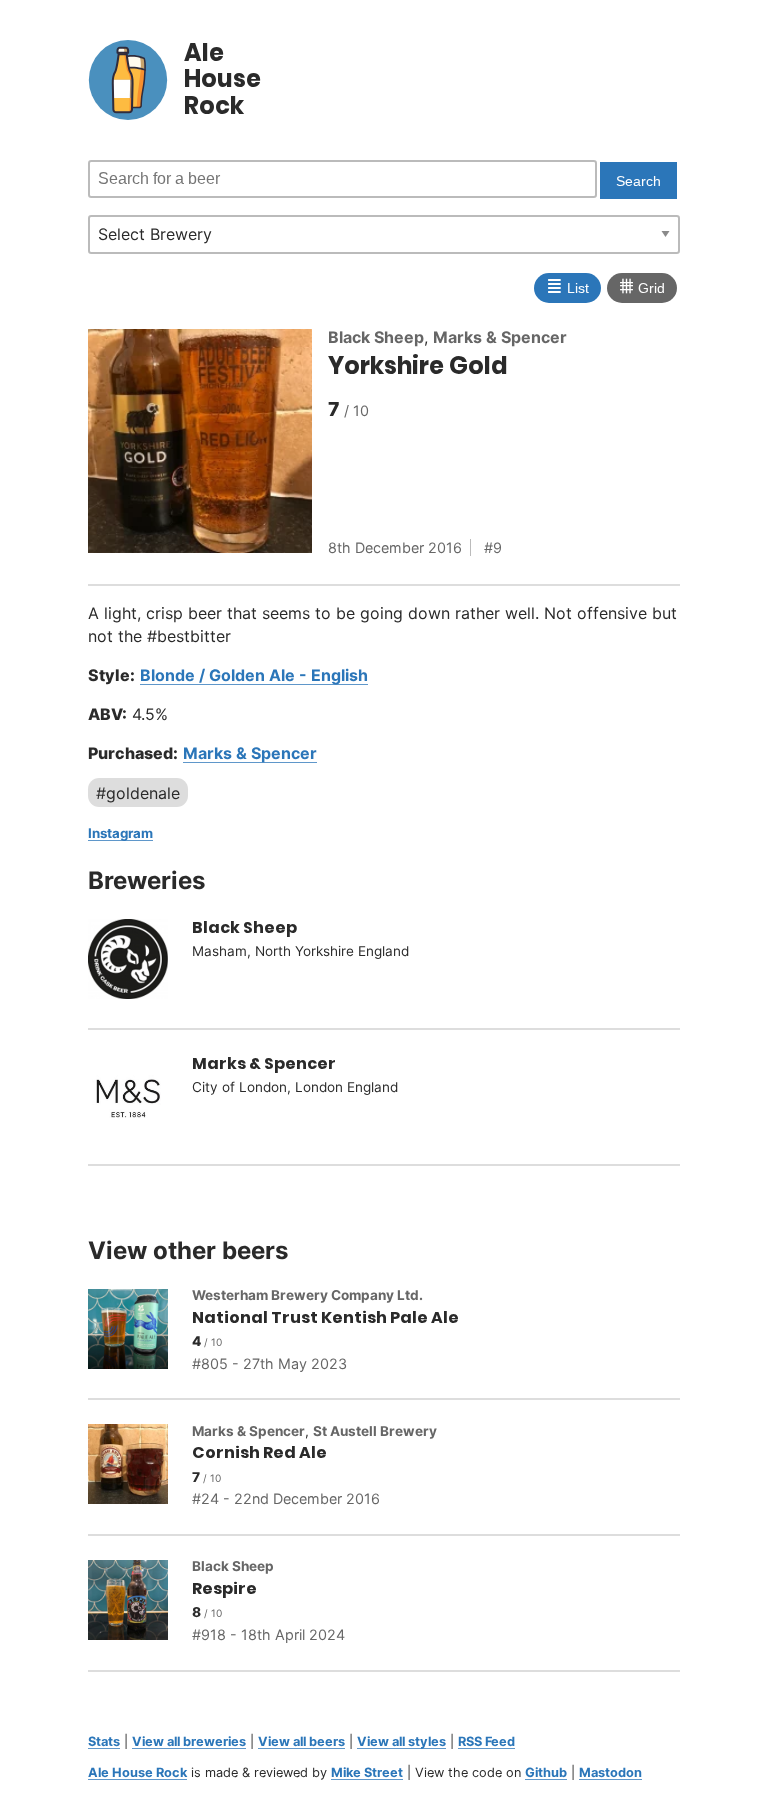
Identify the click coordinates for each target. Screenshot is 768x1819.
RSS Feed (486, 1741)
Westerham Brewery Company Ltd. (307, 1295)
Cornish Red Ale (259, 1452)
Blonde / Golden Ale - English (254, 675)
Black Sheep (376, 337)
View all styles (401, 1741)
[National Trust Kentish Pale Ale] (140, 1332)
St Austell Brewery (375, 1431)
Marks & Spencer (500, 337)
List (567, 286)
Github (546, 1772)
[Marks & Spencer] (140, 1097)
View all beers (301, 1741)
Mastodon (610, 1772)
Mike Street (367, 1772)
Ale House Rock (137, 1772)
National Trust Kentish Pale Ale (325, 1317)
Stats (104, 1741)
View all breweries (189, 1741)
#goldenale (138, 793)
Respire (224, 1588)
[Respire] (140, 1603)
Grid (642, 286)
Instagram (120, 833)
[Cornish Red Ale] (140, 1467)
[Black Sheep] (140, 962)
